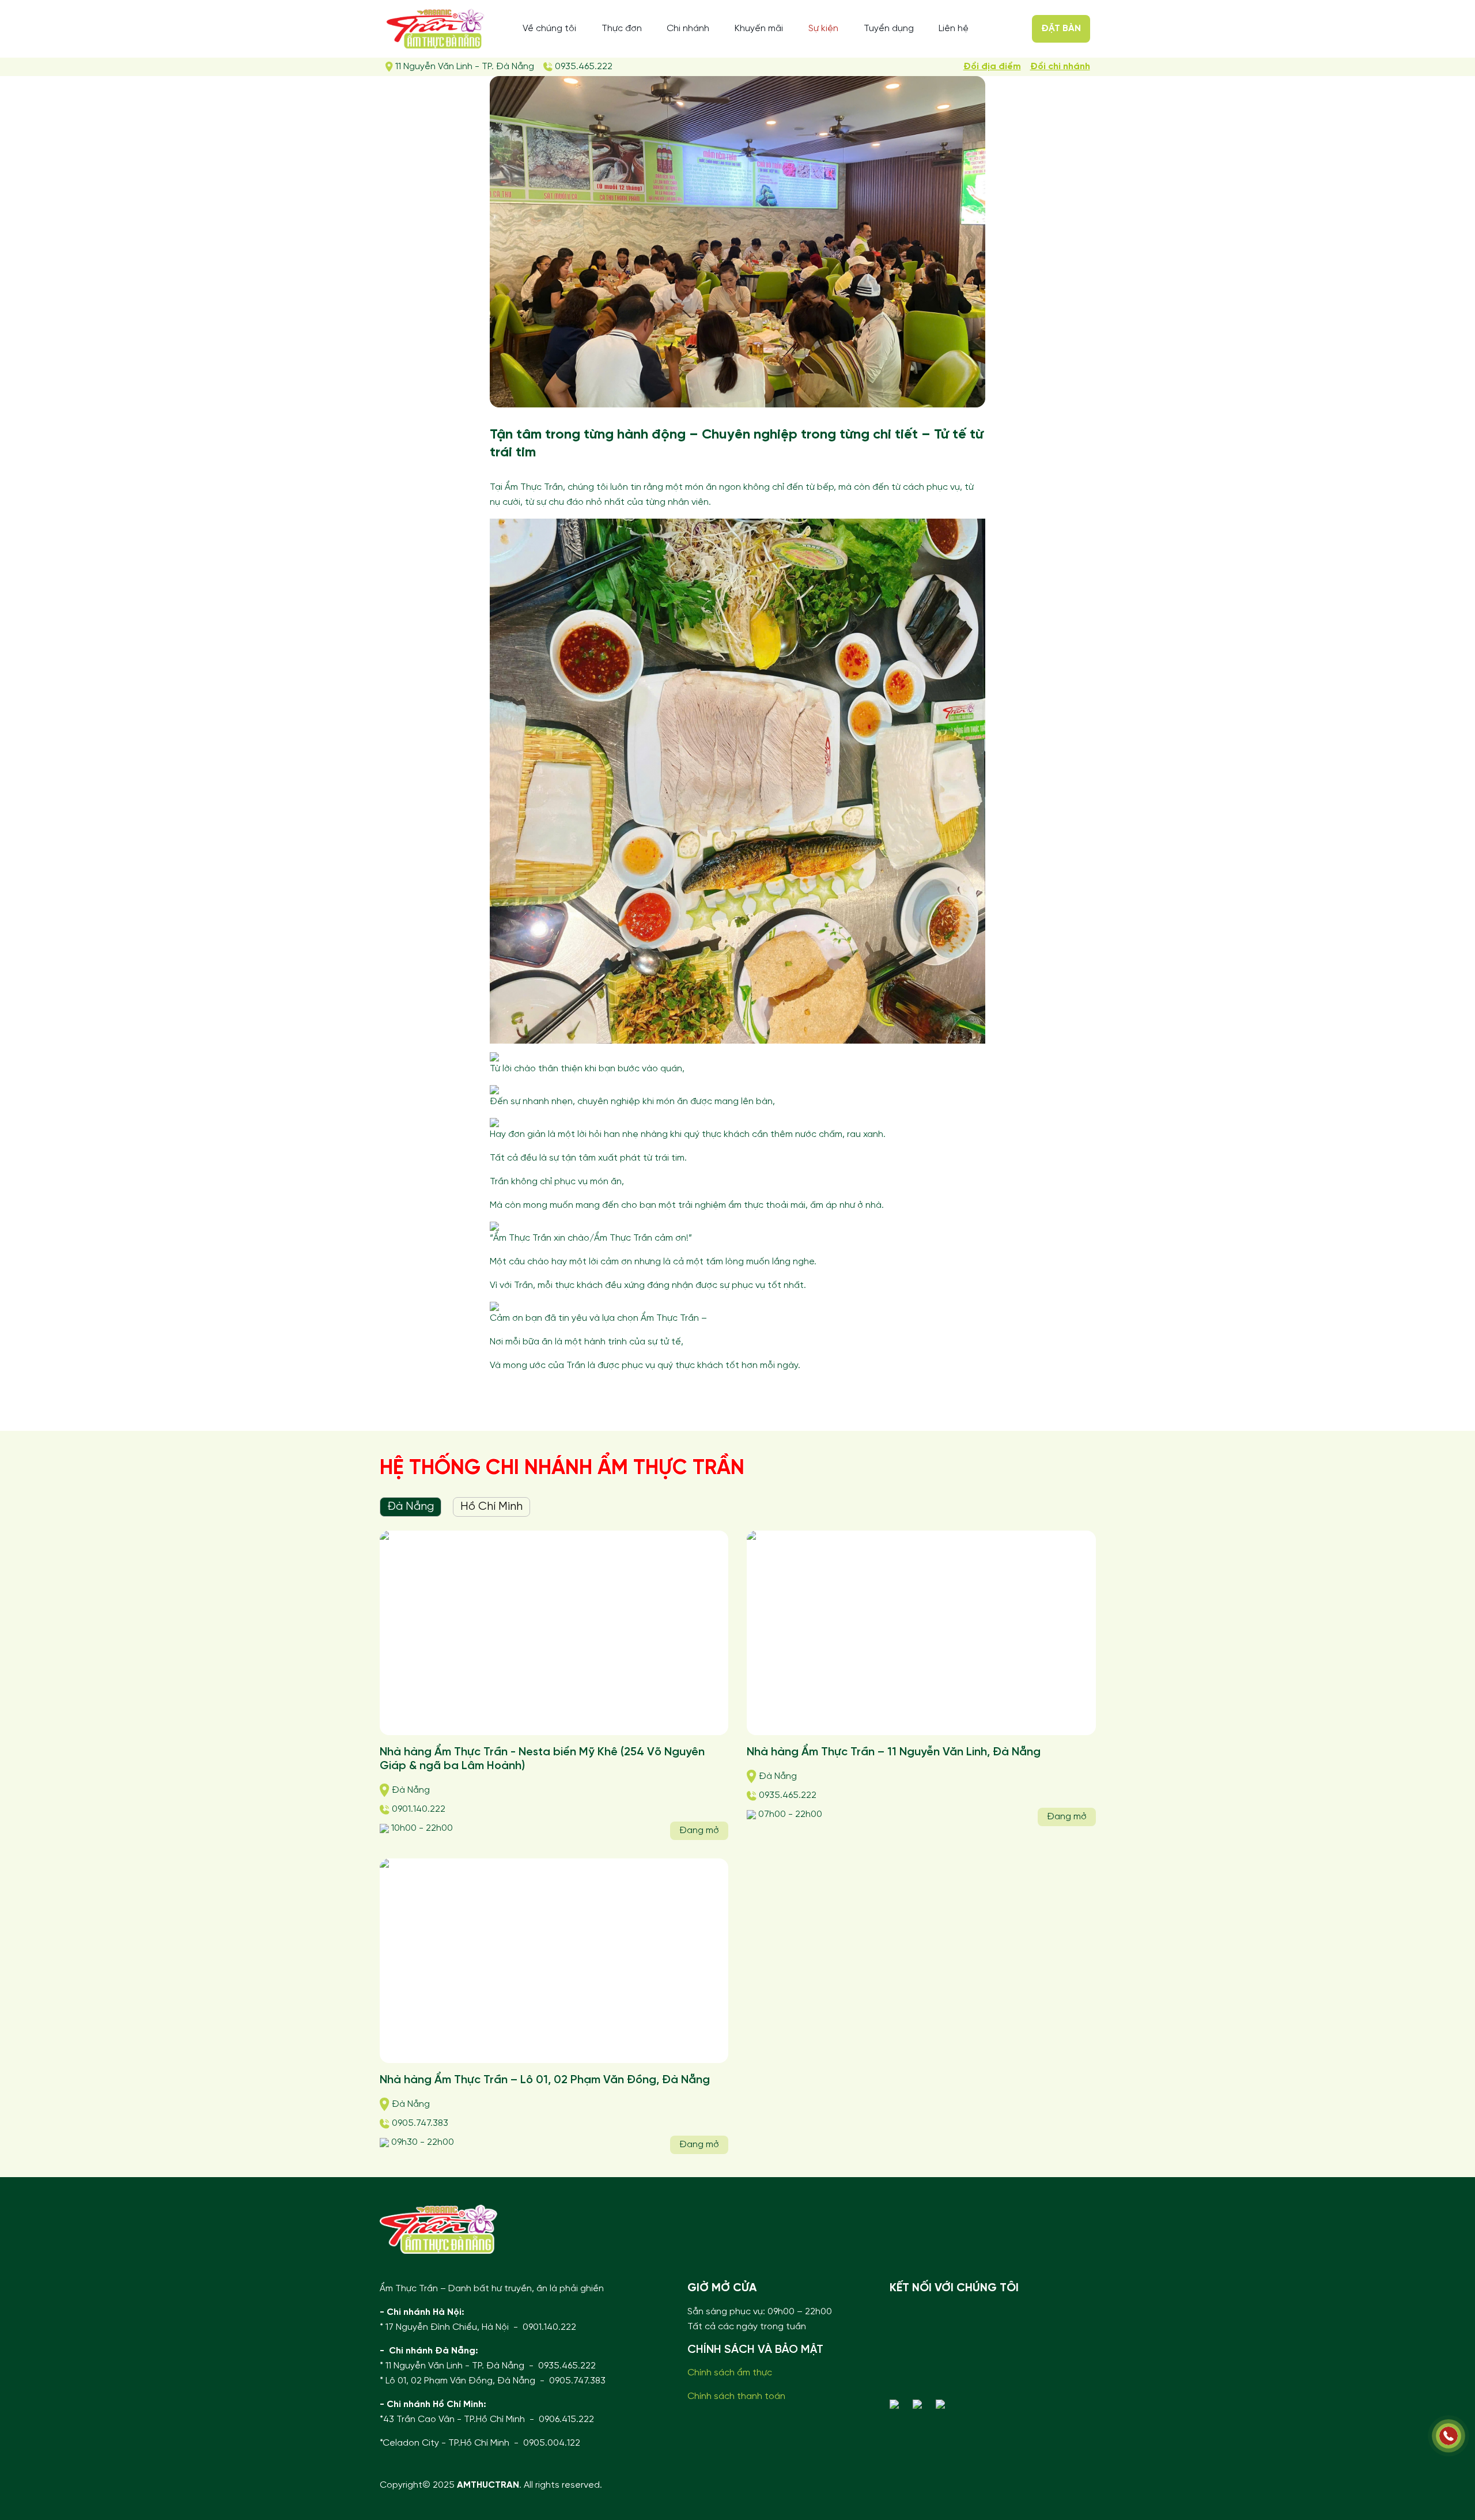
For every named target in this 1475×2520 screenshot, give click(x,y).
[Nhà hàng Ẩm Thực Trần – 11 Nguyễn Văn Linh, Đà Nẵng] (921, 1633)
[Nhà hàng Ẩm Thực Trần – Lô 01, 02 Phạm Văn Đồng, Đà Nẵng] (554, 1961)
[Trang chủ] (438, 2229)
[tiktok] (943, 2404)
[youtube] (897, 2404)
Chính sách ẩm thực (730, 2373)
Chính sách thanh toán (736, 2396)
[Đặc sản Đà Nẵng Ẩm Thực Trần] (435, 29)
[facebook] (920, 2404)
